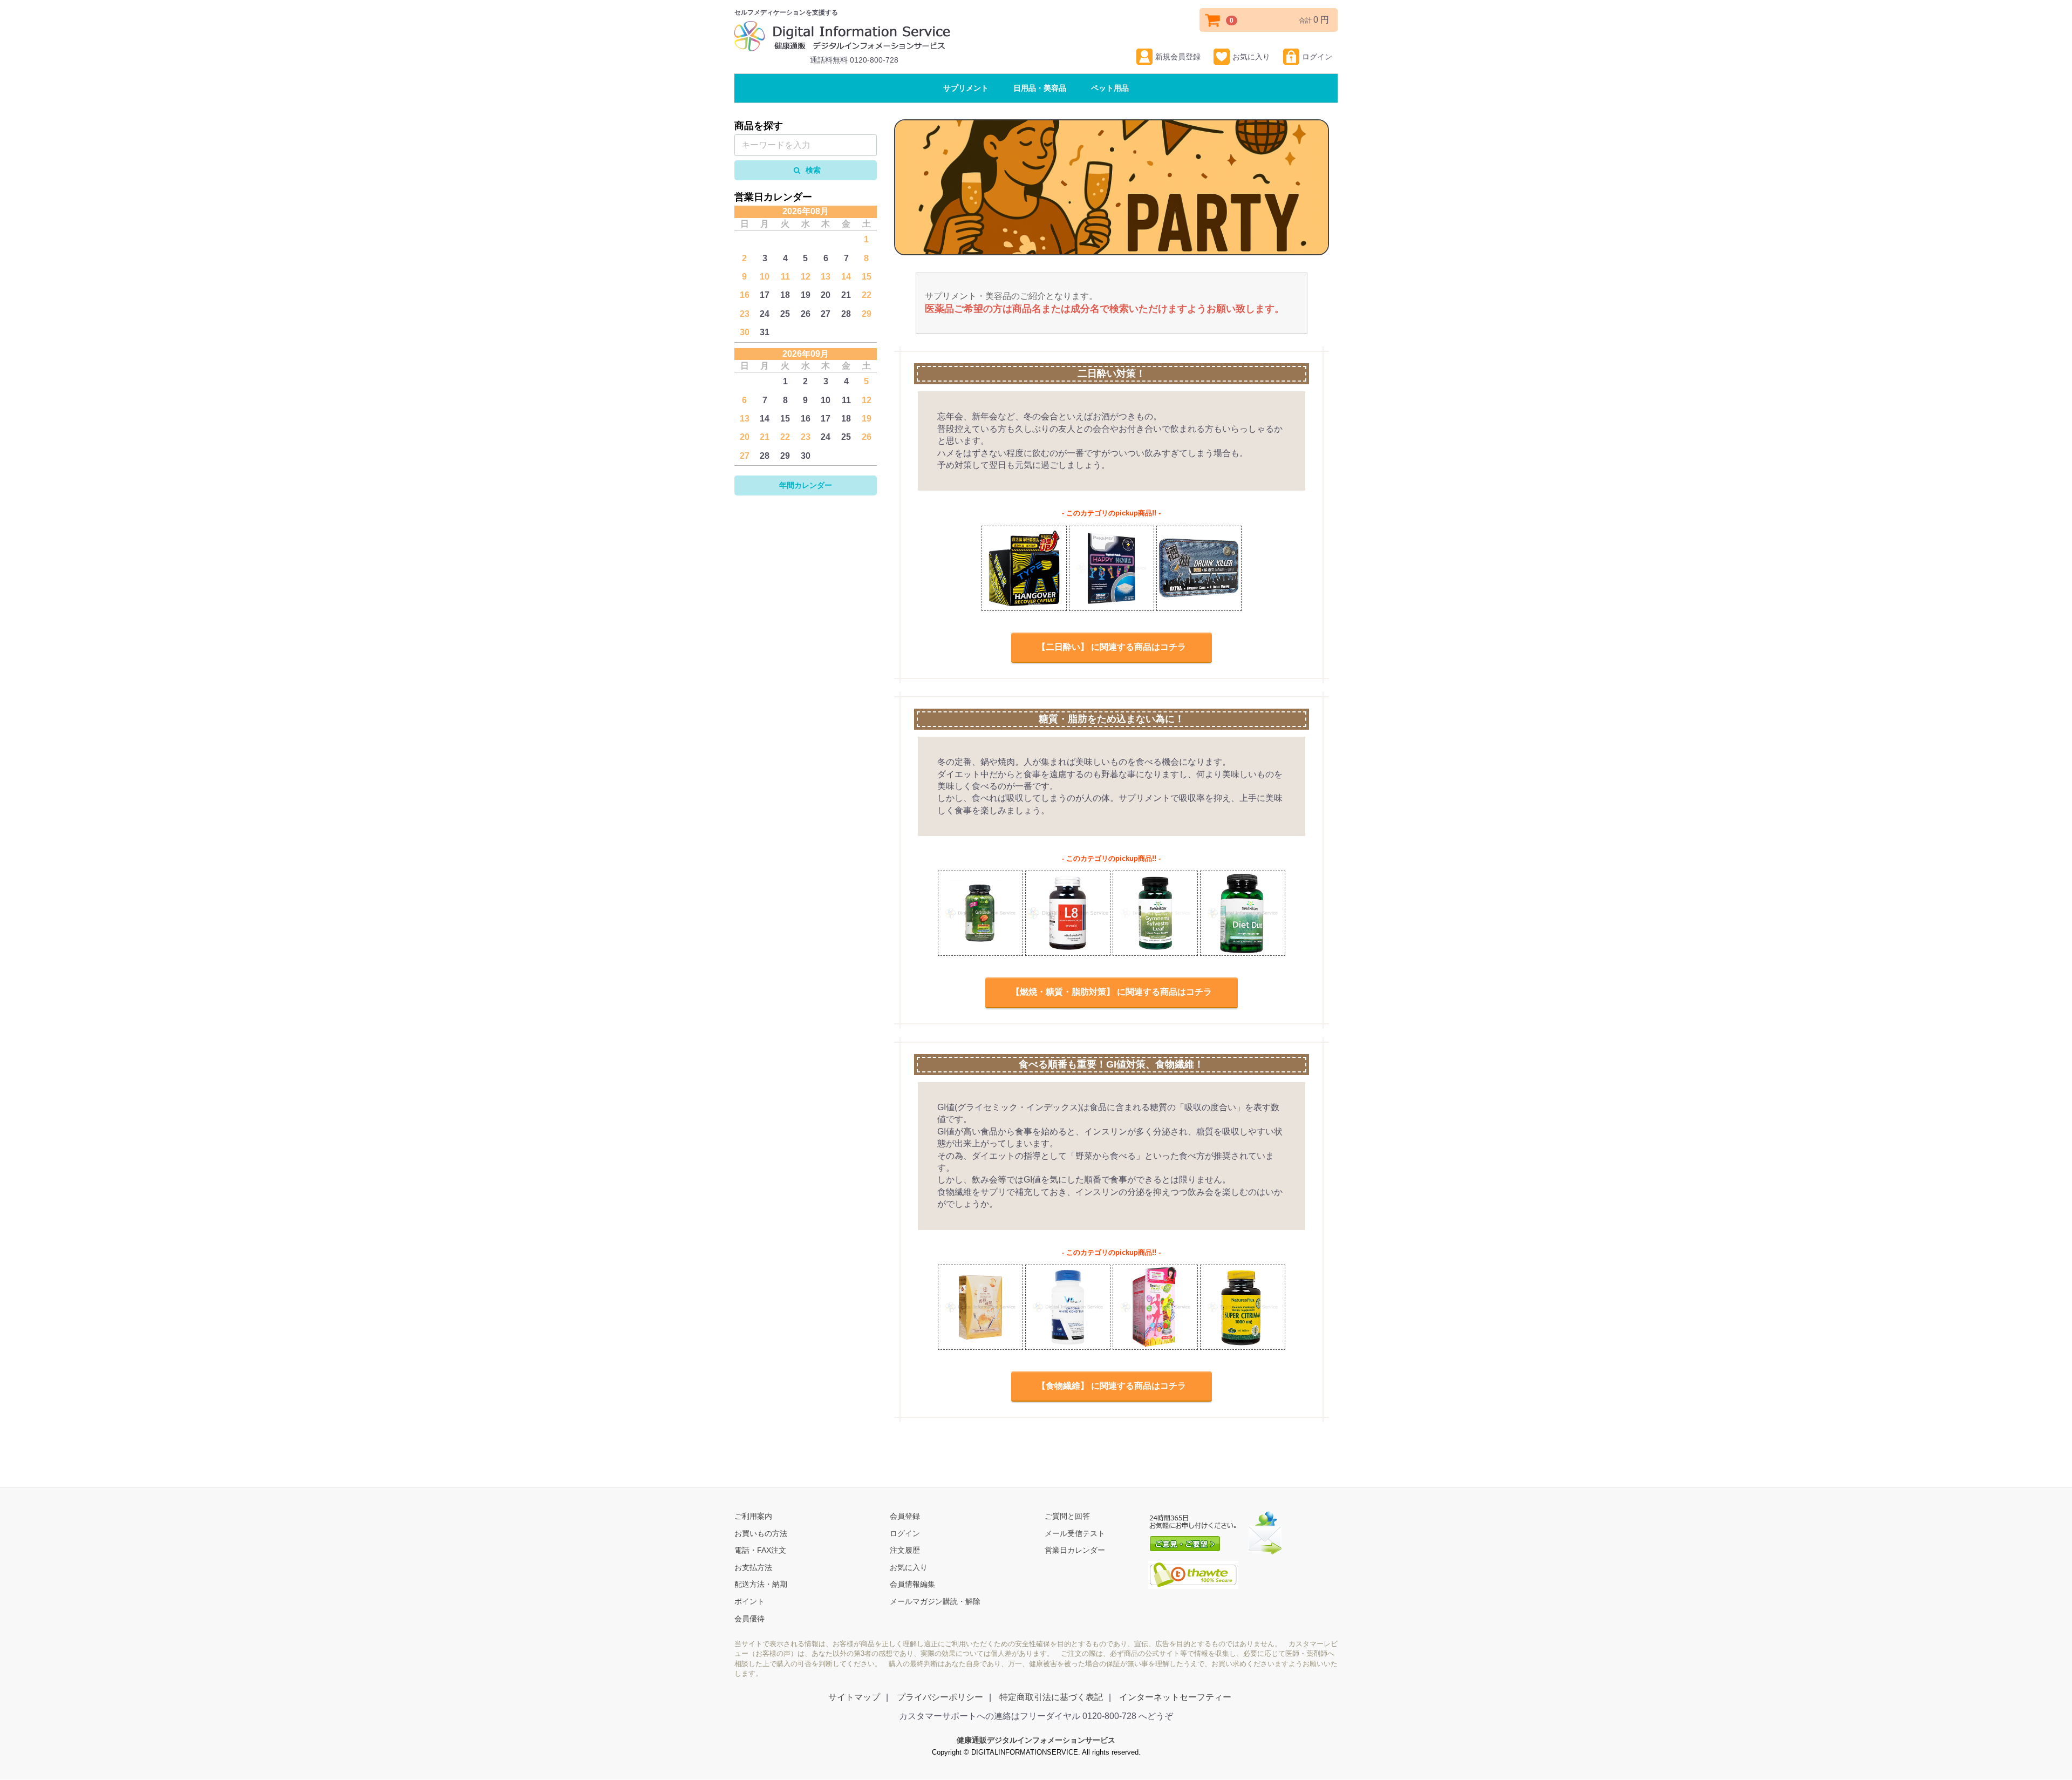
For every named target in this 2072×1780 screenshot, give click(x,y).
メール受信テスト (1075, 1533)
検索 (812, 171)
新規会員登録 (1178, 57)
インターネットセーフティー (1175, 1697)
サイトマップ (854, 1697)
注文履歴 (905, 1551)
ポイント (749, 1602)
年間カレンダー (806, 486)
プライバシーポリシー (940, 1697)
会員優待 (749, 1619)
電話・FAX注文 (760, 1551)
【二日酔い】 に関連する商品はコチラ (1112, 647)
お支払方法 (753, 1567)
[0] (1213, 20)
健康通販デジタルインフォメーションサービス (1036, 1741)
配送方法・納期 (761, 1585)
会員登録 (905, 1517)
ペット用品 (1110, 88)
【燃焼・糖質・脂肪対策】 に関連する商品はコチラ (1112, 992)
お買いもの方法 (761, 1533)
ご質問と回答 (1067, 1517)
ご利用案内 (753, 1517)
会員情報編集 (912, 1585)
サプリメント (966, 88)
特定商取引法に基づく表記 (1051, 1697)
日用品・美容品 (1040, 88)
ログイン (1317, 57)
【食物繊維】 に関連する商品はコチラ (1112, 1386)
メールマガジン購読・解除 (935, 1602)
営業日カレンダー (1075, 1551)
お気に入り (1251, 57)
